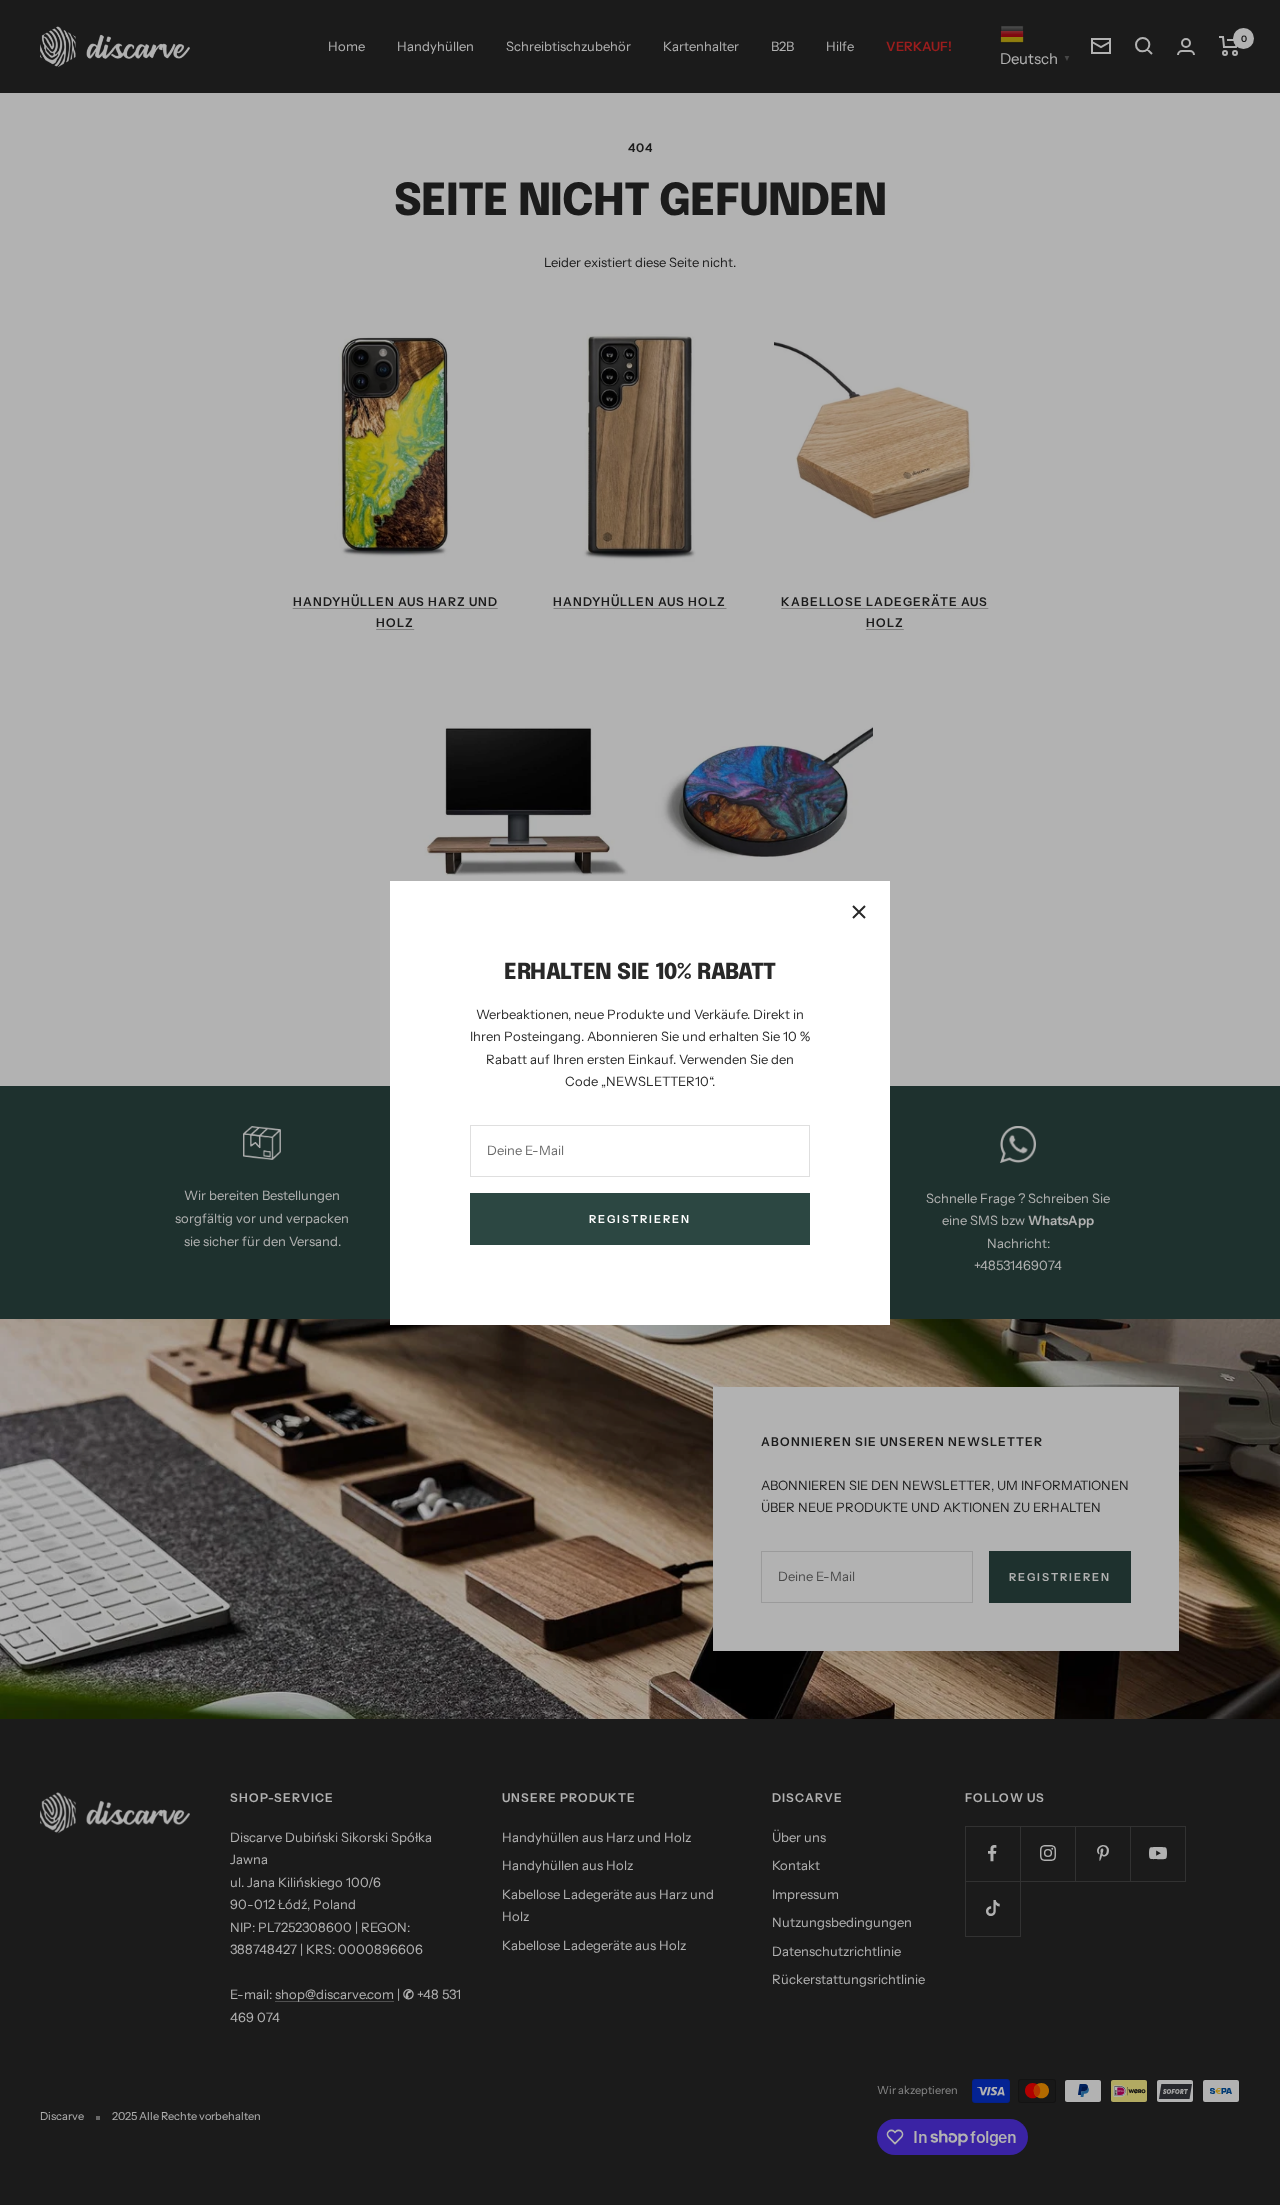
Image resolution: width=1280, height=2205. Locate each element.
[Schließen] (859, 912)
